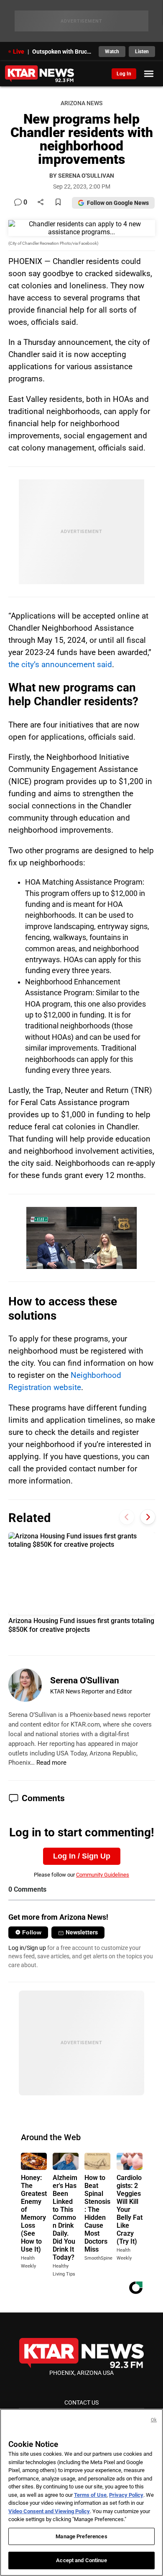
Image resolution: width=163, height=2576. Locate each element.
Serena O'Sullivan (85, 1680)
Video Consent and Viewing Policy (49, 2511)
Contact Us (81, 2403)
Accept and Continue (81, 2560)
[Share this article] (41, 203)
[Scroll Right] (148, 1517)
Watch (112, 52)
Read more (51, 1763)
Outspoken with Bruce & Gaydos (63, 52)
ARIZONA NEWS (81, 103)
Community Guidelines (103, 1875)
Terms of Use (90, 2495)
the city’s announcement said (60, 664)
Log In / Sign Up (82, 1856)
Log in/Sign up (27, 1948)
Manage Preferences (81, 2536)
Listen (142, 52)
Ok (154, 2420)
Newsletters (82, 1932)
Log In (124, 74)
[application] (81, 1238)
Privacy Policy (126, 2495)
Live (19, 52)
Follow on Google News (118, 203)
